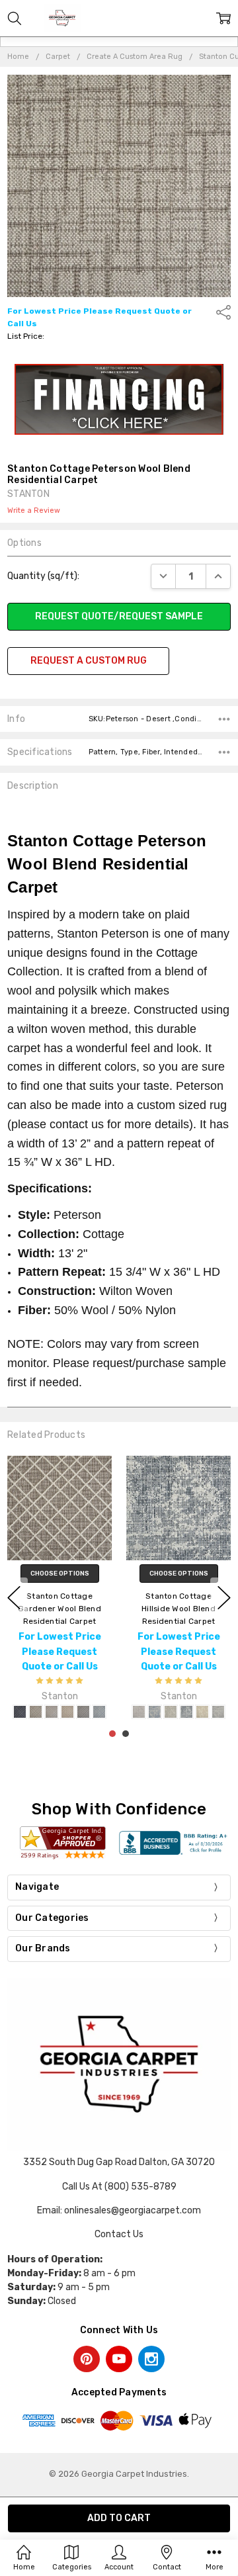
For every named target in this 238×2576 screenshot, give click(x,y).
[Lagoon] (155, 1712)
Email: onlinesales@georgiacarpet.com (119, 2210)
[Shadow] (83, 1712)
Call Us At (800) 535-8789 (119, 2187)
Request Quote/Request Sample (119, 616)
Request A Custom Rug (89, 661)
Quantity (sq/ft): (43, 576)
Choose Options (60, 1573)
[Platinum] (171, 1712)
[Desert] (36, 1712)
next (224, 1598)
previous (14, 1598)
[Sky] (99, 1712)
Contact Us (119, 2234)
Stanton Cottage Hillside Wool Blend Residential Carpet (178, 1608)
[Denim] (20, 1712)
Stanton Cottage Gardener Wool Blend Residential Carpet (59, 1608)
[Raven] (186, 1712)
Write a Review (34, 511)
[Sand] (67, 1712)
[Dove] (52, 1712)
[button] (119, 400)
